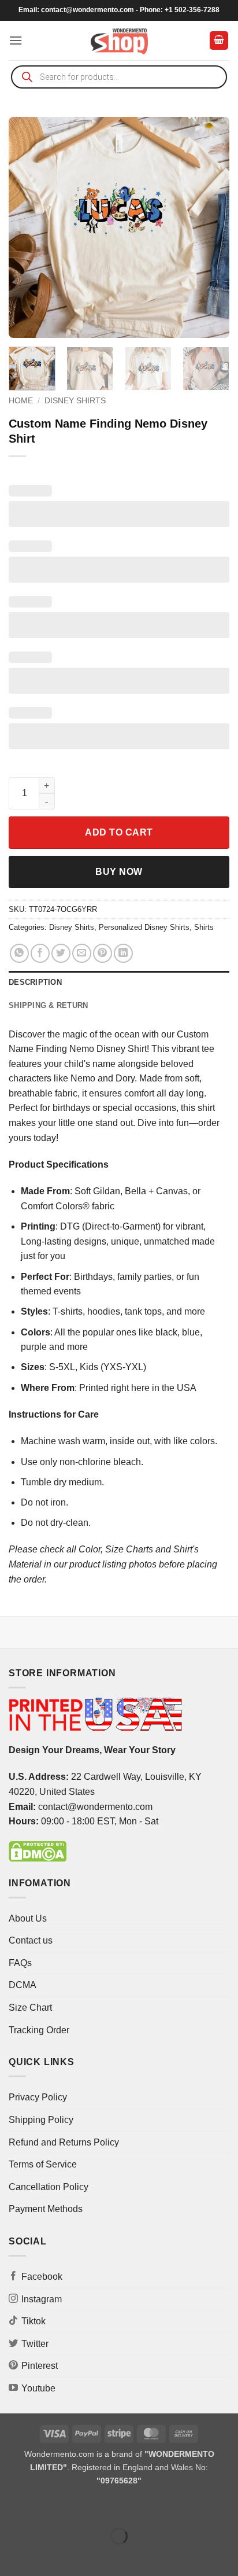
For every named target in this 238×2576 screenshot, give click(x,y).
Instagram (42, 2299)
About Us (28, 1918)
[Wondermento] (119, 41)
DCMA (23, 1985)
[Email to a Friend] (82, 953)
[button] (16, 40)
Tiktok (34, 2321)
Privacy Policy (38, 2097)
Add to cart (119, 832)
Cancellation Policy (49, 2187)
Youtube (38, 2388)
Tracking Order (39, 2030)
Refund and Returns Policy (64, 2142)
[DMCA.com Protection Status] (38, 1851)
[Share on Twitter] (61, 953)
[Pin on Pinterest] (103, 953)
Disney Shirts (75, 401)
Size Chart (30, 2008)
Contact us (31, 1940)
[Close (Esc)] (113, 2507)
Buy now (119, 872)
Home (21, 401)
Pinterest (40, 2366)
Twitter (35, 2344)
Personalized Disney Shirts (144, 927)
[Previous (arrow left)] (11, 2556)
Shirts (204, 927)
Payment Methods (46, 2209)
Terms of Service (43, 2164)
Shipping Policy (41, 2120)
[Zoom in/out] (11, 2507)
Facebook (42, 2277)
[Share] (79, 2507)
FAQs (20, 1963)
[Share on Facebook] (40, 953)
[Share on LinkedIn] (123, 953)
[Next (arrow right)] (45, 2556)
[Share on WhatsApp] (19, 953)
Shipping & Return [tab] (48, 1005)
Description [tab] (35, 982)
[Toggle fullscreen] (45, 2507)
